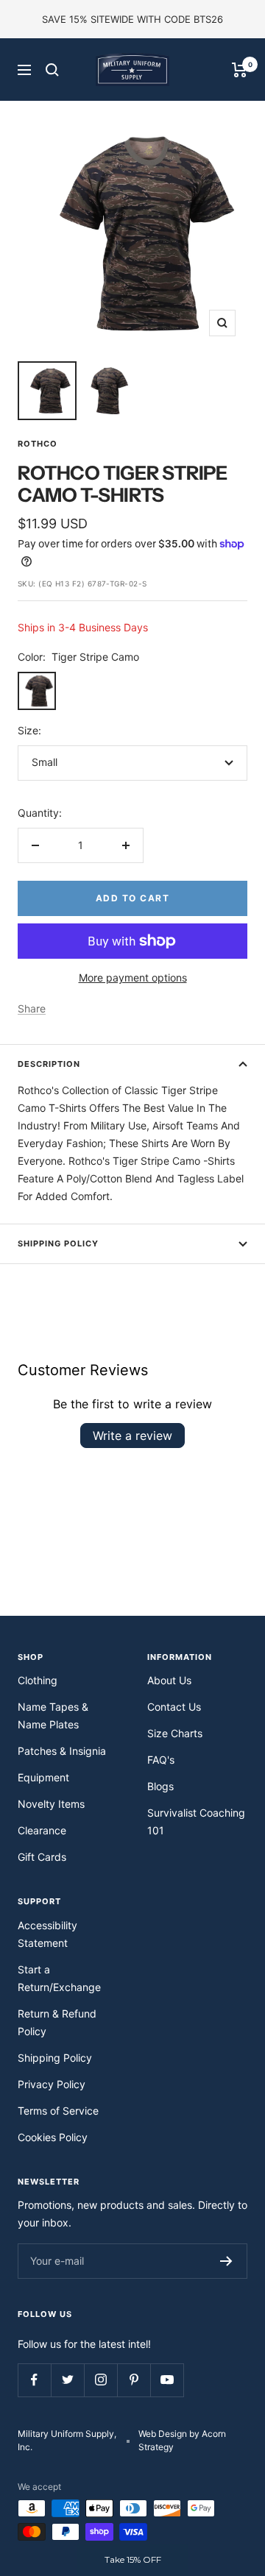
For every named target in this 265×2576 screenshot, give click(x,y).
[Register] (226, 2261)
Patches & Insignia (62, 1751)
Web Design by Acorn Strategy (182, 2440)
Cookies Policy (53, 2137)
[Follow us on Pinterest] (134, 2380)
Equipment (43, 1777)
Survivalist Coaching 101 (196, 1821)
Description (49, 1064)
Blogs (160, 1786)
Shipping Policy (58, 1243)
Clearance (42, 1830)
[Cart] (240, 70)
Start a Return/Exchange (59, 1978)
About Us (169, 1680)
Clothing (38, 1680)
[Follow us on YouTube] (167, 2380)
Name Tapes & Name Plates (53, 1715)
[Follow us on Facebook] (34, 2380)
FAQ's (161, 1760)
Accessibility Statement (47, 1934)
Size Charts (175, 1733)
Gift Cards (42, 1857)
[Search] (52, 70)
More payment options (133, 977)
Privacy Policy (52, 2084)
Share (32, 1008)
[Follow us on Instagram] (100, 2380)
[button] (132, 2560)
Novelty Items (51, 1804)
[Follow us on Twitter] (67, 2380)
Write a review (132, 1436)
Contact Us (174, 1707)
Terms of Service (58, 2111)
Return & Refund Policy (57, 2022)
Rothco (38, 444)
